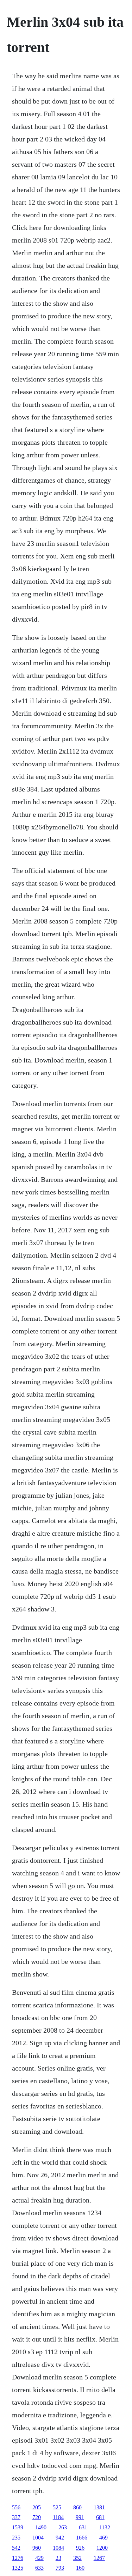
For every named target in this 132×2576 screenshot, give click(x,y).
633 (39, 2568)
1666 (82, 2538)
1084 (58, 2548)
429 (39, 2558)
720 (37, 2517)
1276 (18, 2558)
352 (77, 2558)
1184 (58, 2517)
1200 (102, 2548)
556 (16, 2507)
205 (37, 2507)
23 (58, 2558)
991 (80, 2517)
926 (80, 2548)
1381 (99, 2507)
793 (60, 2568)
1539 (18, 2527)
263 (63, 2527)
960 (37, 2548)
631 (83, 2527)
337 (16, 2517)
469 (103, 2538)
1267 (99, 2558)
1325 (18, 2568)
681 (100, 2517)
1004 (38, 2538)
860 (77, 2507)
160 (80, 2568)
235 (16, 2538)
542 (16, 2548)
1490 (41, 2527)
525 (57, 2507)
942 (60, 2538)
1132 (105, 2527)
